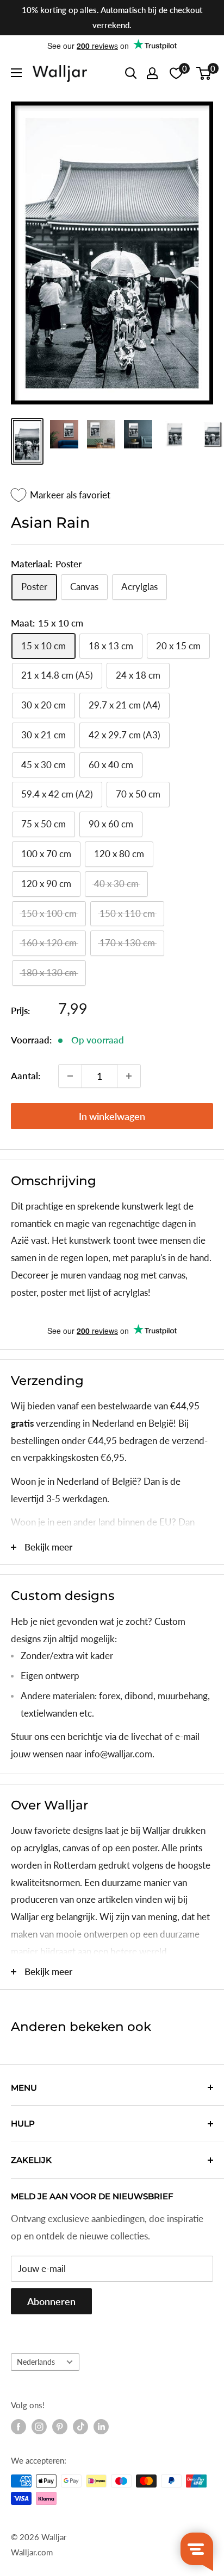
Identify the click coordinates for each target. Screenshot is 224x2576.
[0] (204, 73)
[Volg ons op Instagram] (39, 2427)
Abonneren (51, 2301)
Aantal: (26, 1076)
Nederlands (36, 2362)
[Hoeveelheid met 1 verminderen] (70, 1076)
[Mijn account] (152, 73)
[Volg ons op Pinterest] (60, 2427)
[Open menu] (16, 73)
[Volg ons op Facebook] (18, 2427)
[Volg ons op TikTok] (80, 2427)
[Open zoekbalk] (131, 73)
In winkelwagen (112, 1116)
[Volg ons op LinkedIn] (101, 2427)
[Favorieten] (176, 73)
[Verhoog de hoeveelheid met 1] (129, 1076)
